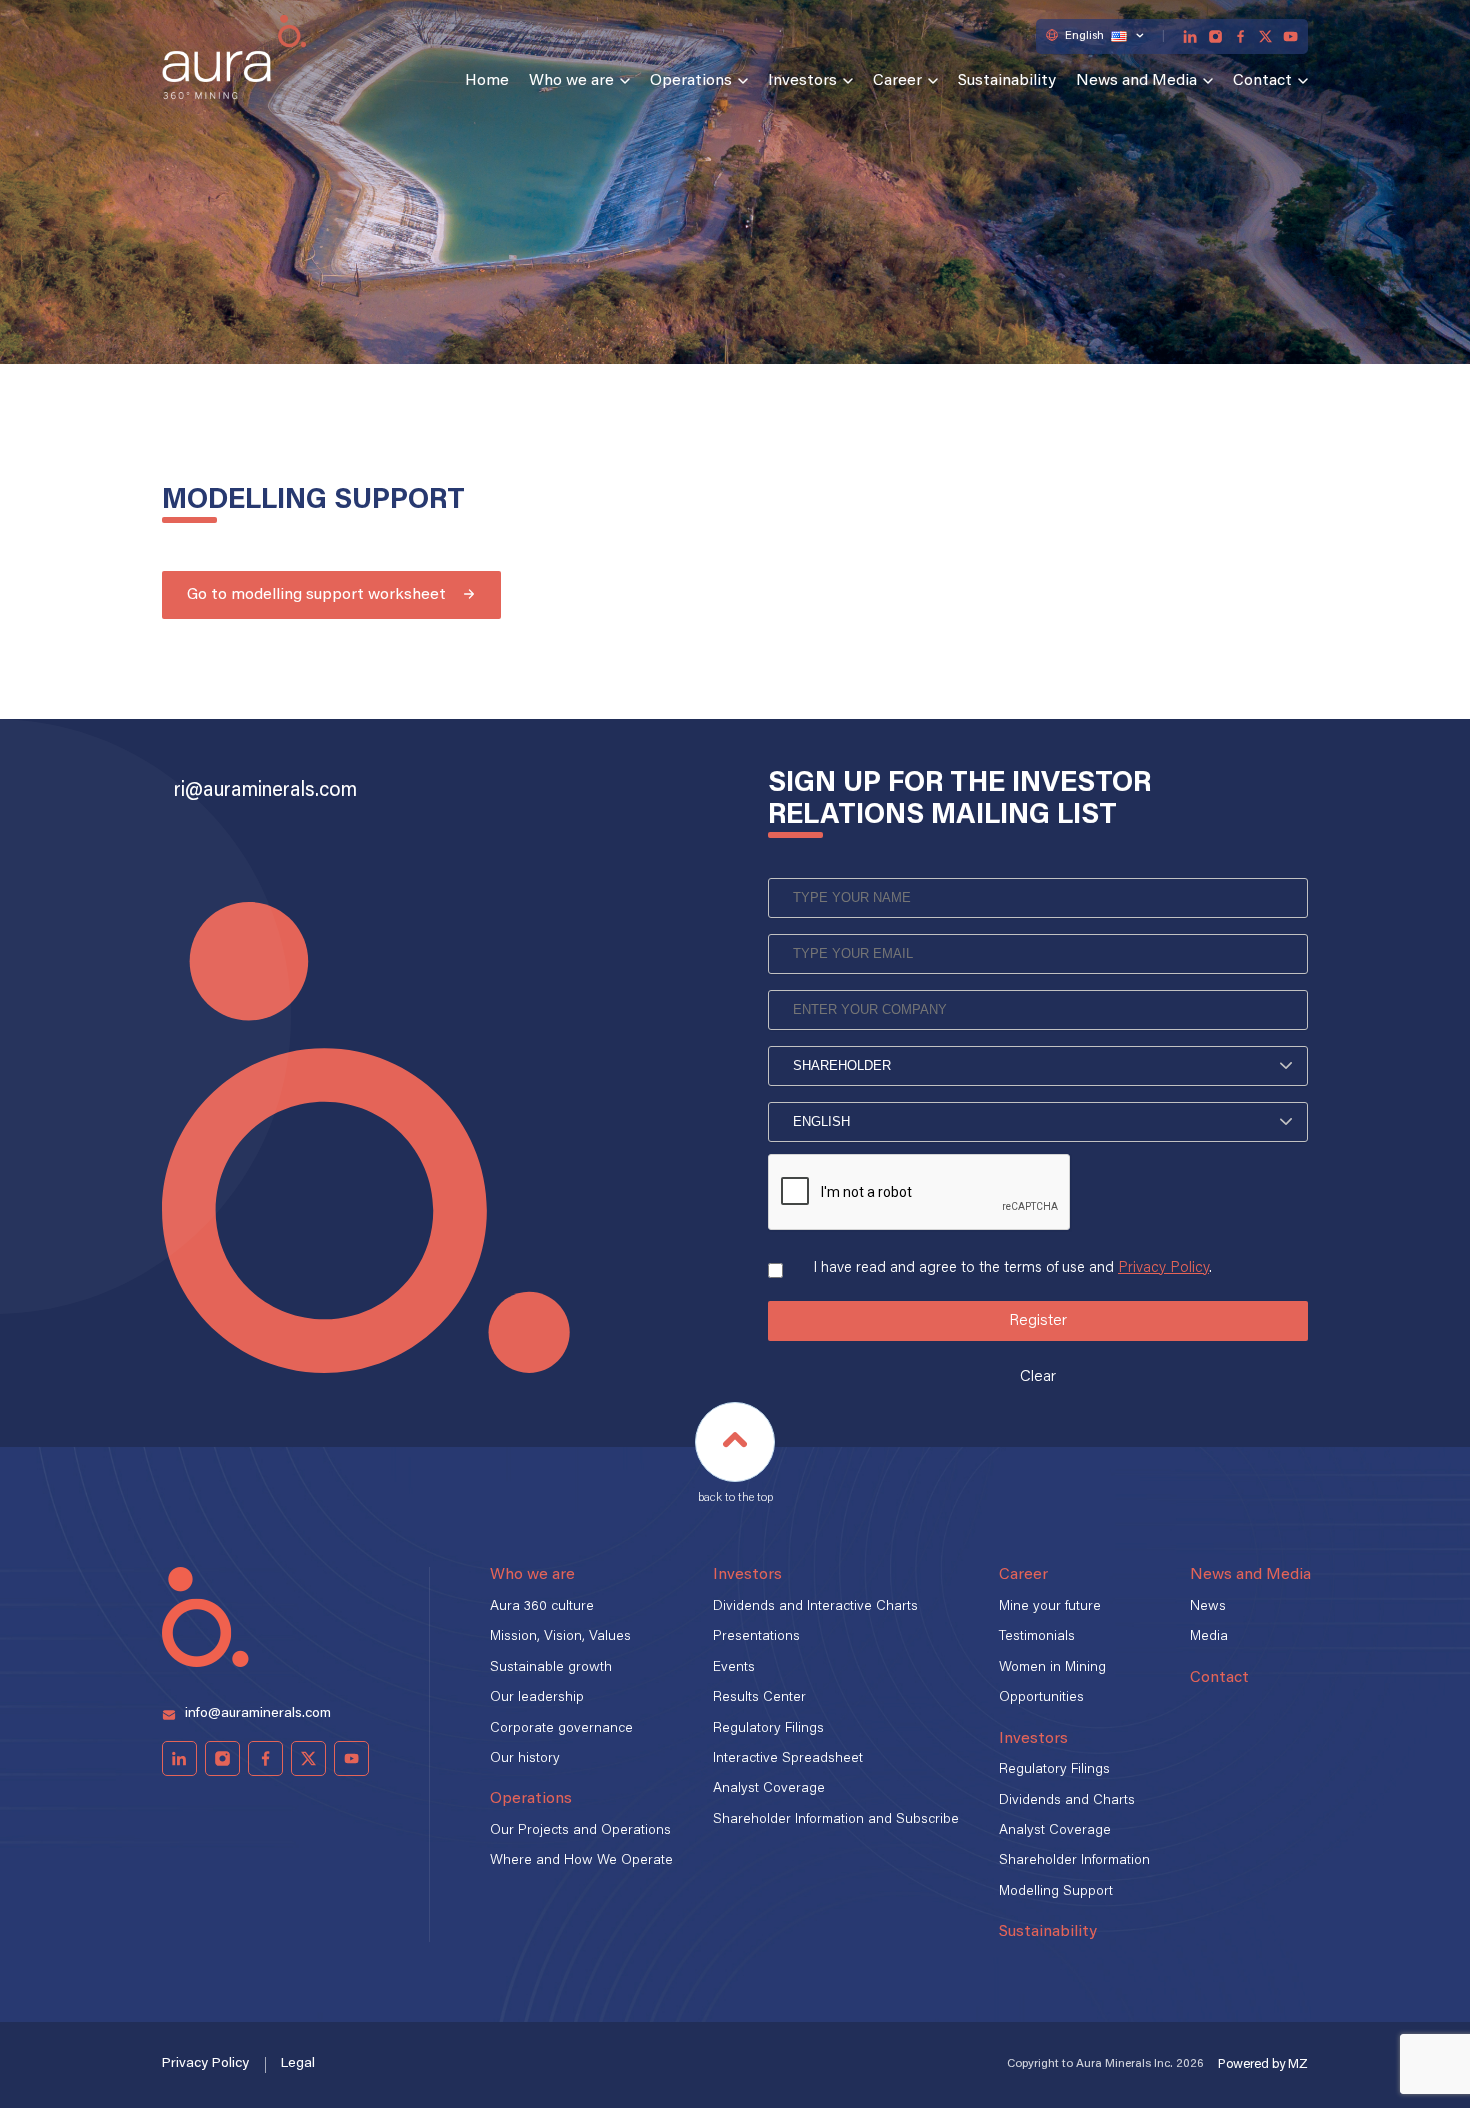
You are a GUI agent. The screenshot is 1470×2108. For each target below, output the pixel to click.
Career (897, 81)
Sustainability (1007, 81)
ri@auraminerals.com (265, 791)
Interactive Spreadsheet (788, 1759)
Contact (1262, 81)
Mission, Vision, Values (560, 1637)
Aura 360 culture (542, 1607)
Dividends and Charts (1067, 1801)
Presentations (756, 1637)
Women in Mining (1052, 1668)
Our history (525, 1759)
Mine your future (1050, 1607)
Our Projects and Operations (580, 1831)
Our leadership (537, 1698)
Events (734, 1668)
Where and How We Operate (581, 1861)
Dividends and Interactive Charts (815, 1607)
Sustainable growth (551, 1668)
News (1208, 1607)
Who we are (571, 81)
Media (1209, 1637)
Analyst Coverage (769, 1789)
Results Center (759, 1698)
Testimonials (1037, 1637)
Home (487, 81)
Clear (1038, 1377)
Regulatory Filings (768, 1729)
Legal (298, 2064)
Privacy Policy (1163, 1268)
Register (1038, 1321)
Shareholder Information (1074, 1861)
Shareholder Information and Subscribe (836, 1820)
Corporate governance (561, 1729)
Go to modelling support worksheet (316, 595)
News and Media (1136, 81)
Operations (691, 81)
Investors (802, 81)
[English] (1038, 1122)
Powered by (1263, 2064)
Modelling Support (1056, 1892)
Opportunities (1041, 1698)
